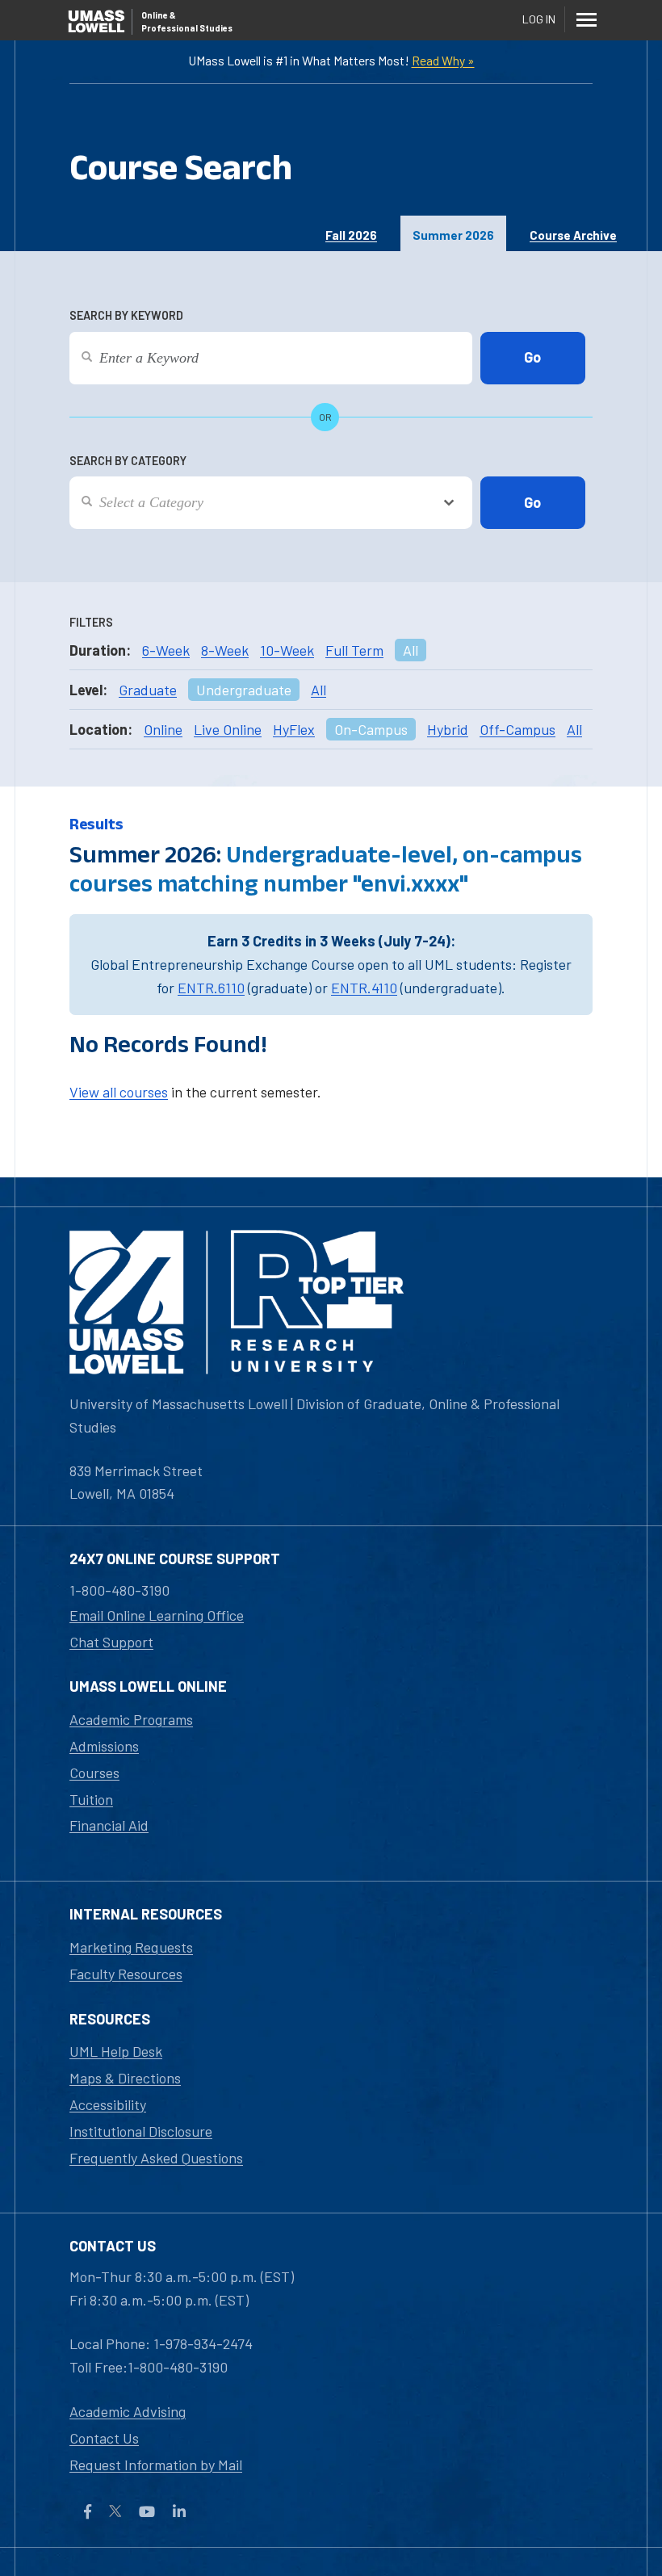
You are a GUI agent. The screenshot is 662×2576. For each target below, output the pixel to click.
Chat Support (111, 1642)
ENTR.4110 (364, 988)
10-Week (287, 650)
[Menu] (586, 19)
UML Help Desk (116, 2051)
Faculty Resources (126, 1974)
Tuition (91, 1799)
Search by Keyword (126, 315)
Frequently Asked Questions (156, 2158)
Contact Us (104, 2438)
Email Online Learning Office (157, 1615)
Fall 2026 (351, 235)
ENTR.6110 (211, 988)
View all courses (119, 1092)
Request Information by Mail (156, 2465)
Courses (94, 1773)
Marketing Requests (131, 1947)
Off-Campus (517, 729)
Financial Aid (109, 1825)
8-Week (225, 650)
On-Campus (371, 729)
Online (163, 729)
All (411, 650)
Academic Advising (128, 2411)
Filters (91, 622)
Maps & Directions (125, 2078)
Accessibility (108, 2104)
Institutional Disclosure (141, 2131)
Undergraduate (244, 690)
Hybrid (448, 729)
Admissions (104, 1746)
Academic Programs (131, 1719)
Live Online (228, 729)
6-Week (166, 650)
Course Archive (573, 235)
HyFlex (294, 729)
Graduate (148, 690)
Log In (539, 19)
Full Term (354, 650)
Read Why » (443, 60)
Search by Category (128, 461)
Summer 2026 (453, 235)
